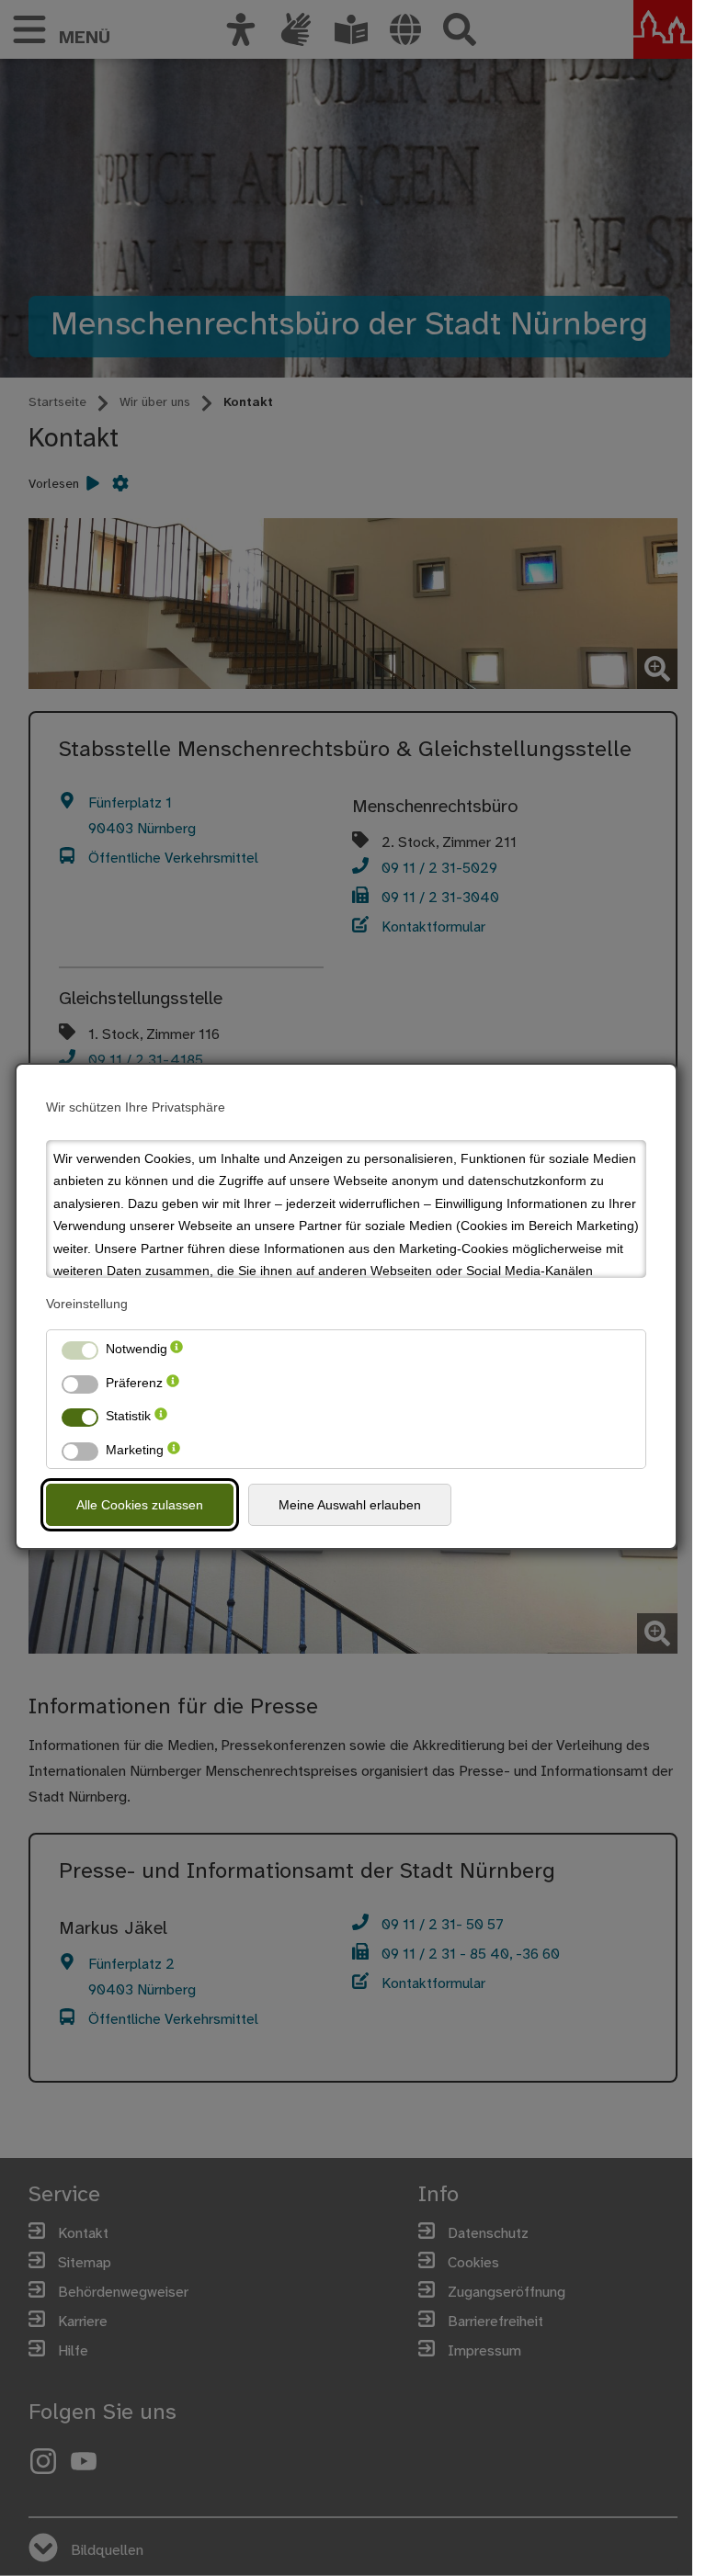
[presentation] (176, 1349)
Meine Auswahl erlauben (350, 1505)
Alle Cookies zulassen (140, 1505)
